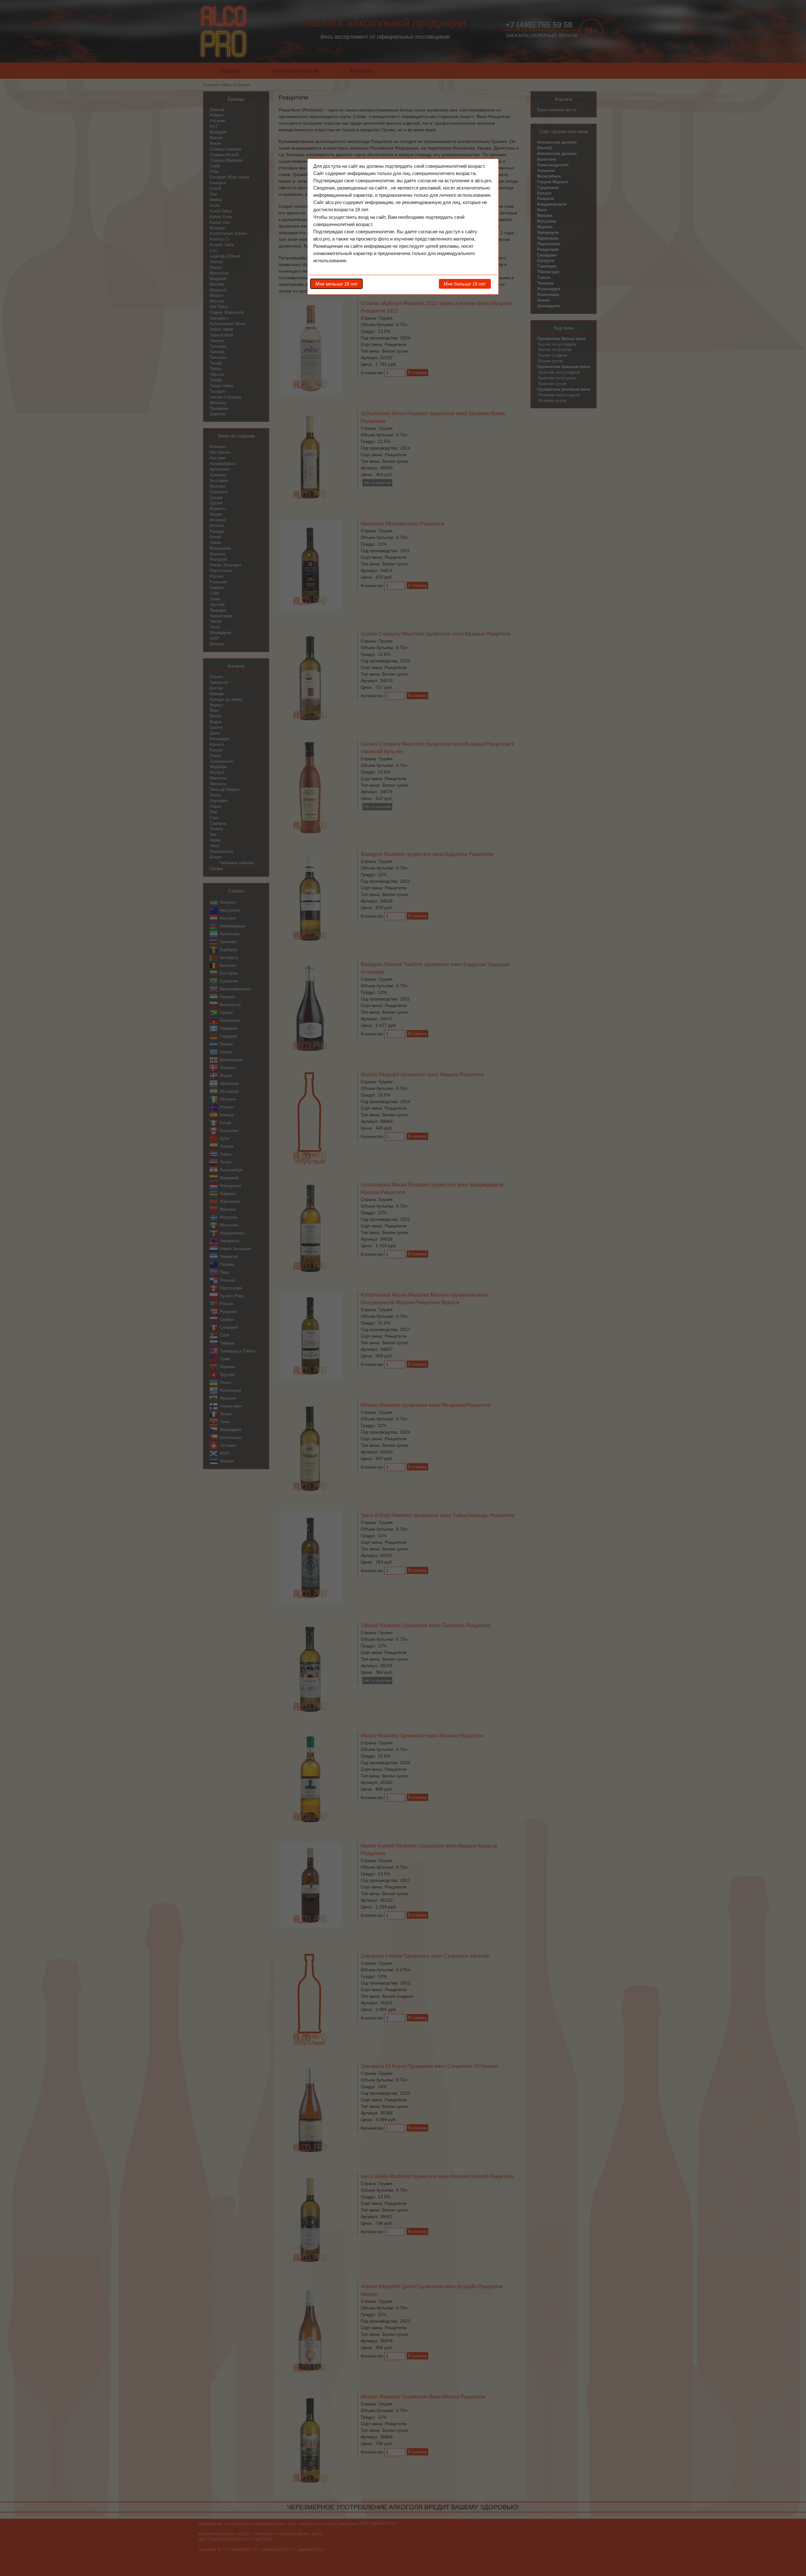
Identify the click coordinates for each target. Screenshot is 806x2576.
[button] (336, 284)
